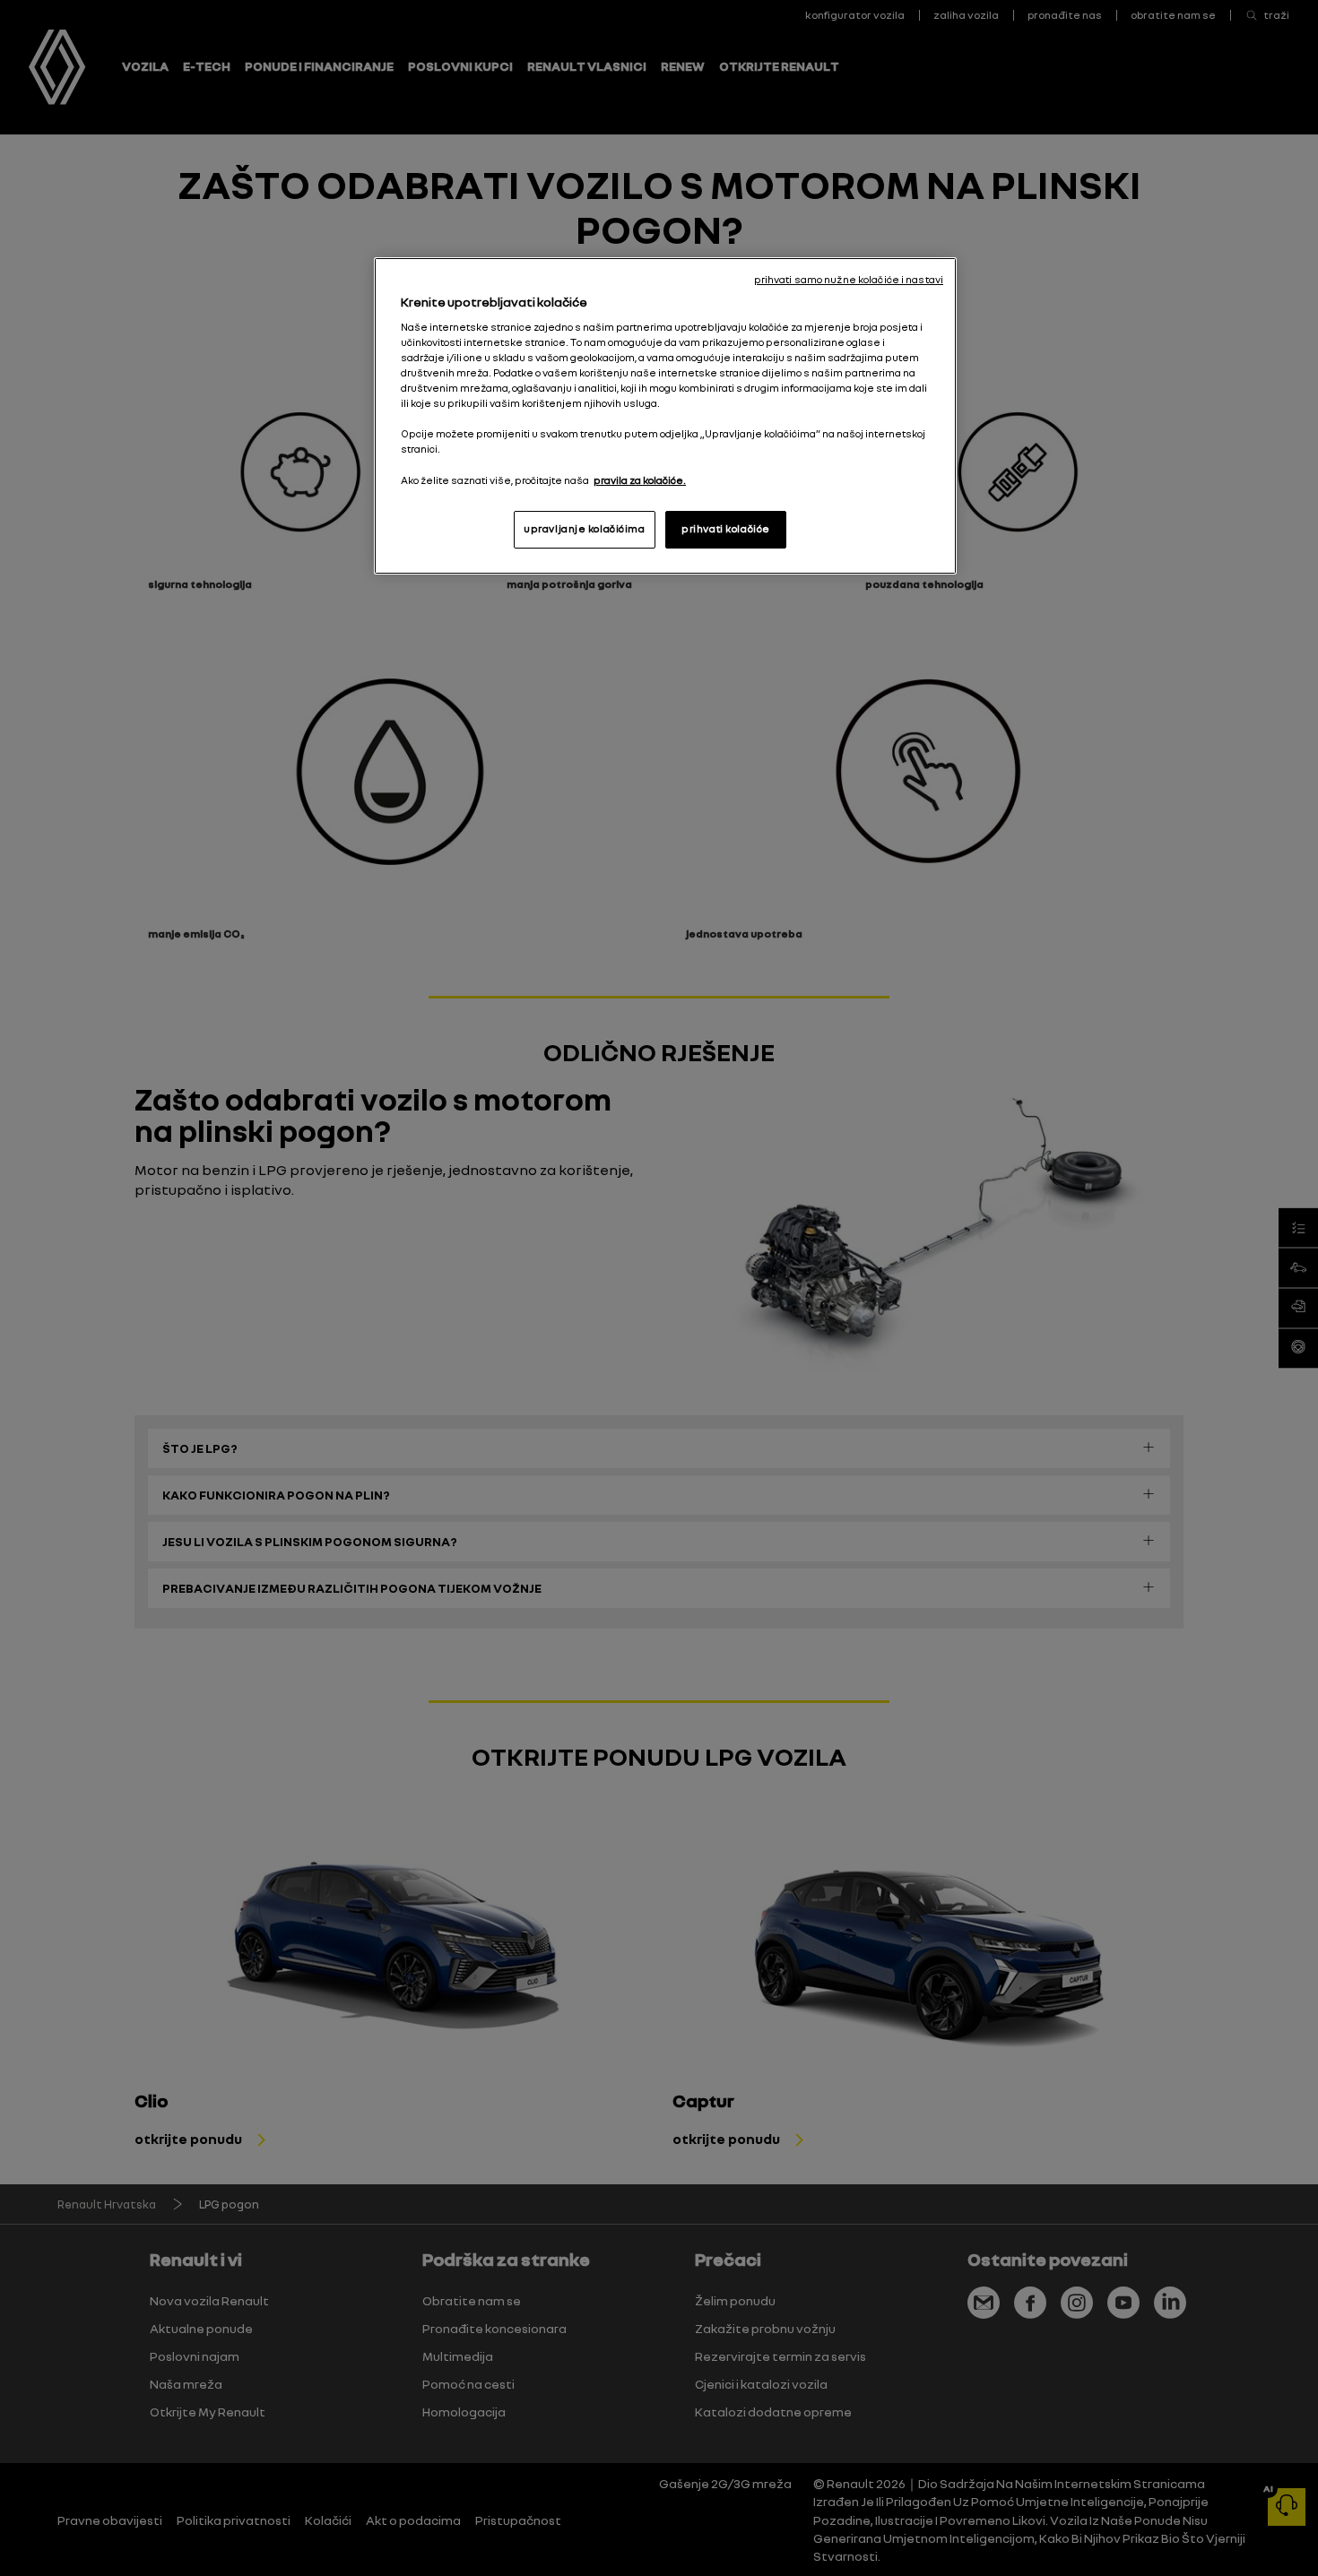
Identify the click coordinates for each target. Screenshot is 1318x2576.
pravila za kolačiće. (640, 480)
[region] (665, 415)
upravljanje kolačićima (585, 529)
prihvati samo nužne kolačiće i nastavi (849, 280)
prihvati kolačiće (726, 529)
